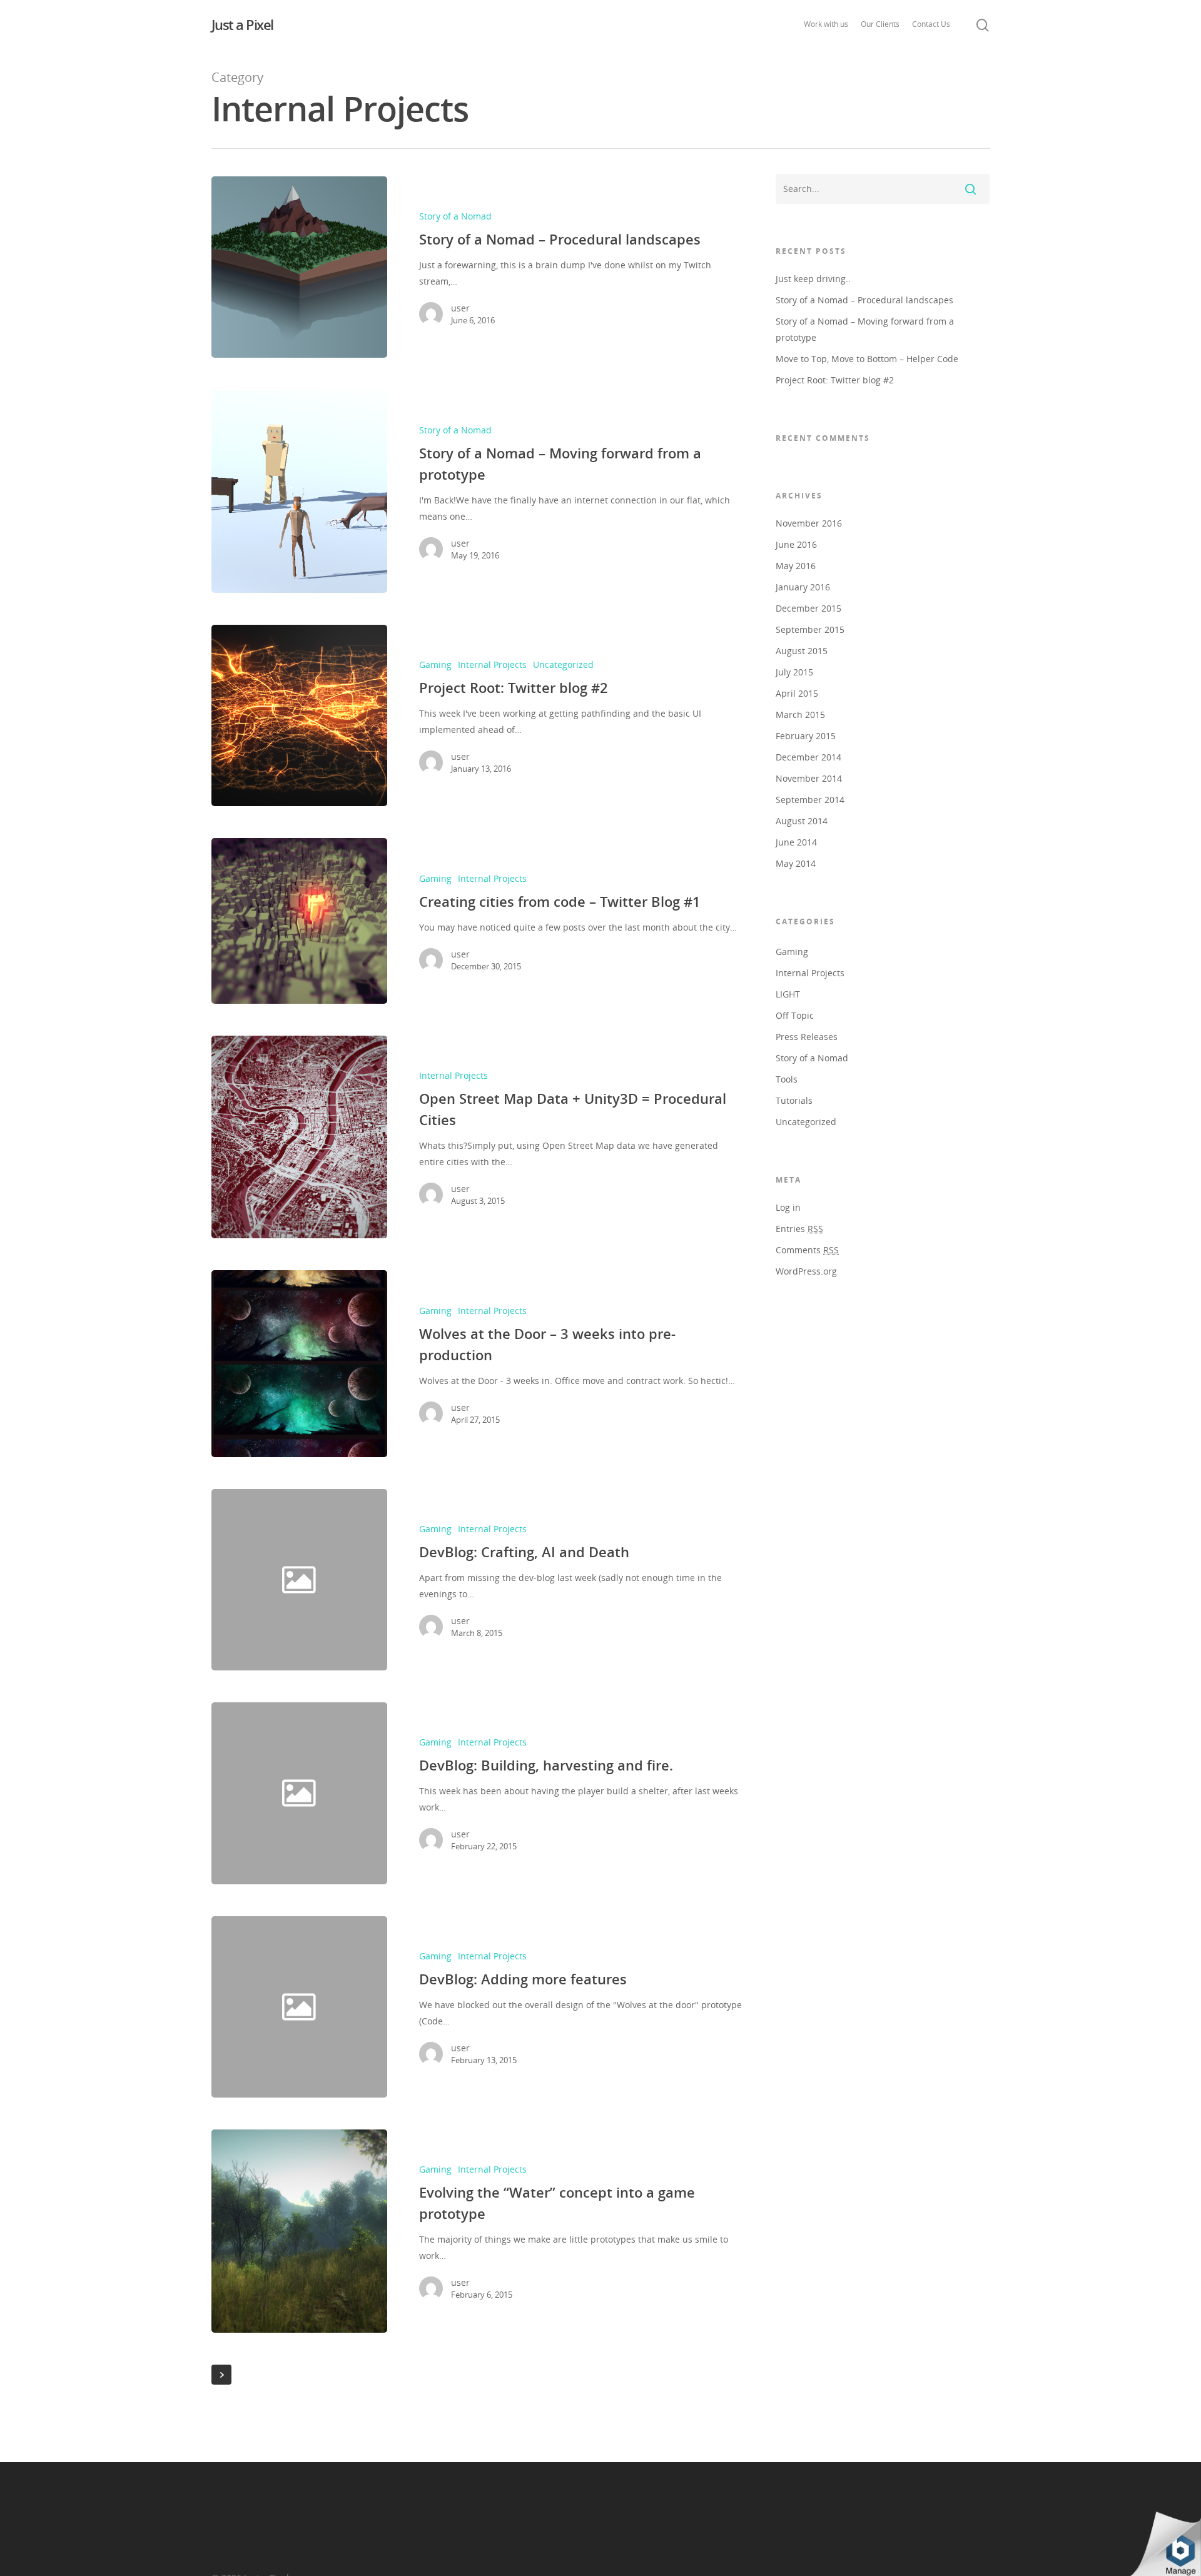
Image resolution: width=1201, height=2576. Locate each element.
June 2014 (796, 842)
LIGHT (788, 994)
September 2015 (810, 629)
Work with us (826, 24)
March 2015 (800, 715)
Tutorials (794, 1100)
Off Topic (795, 1015)
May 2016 (796, 566)
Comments (807, 1250)
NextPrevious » (221, 2375)
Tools (787, 1079)
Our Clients (880, 24)
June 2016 (796, 544)
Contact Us (931, 24)
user (460, 308)
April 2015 (797, 693)
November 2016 (809, 523)
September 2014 (810, 800)
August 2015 (802, 651)
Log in (788, 1207)
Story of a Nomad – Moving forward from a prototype (865, 329)
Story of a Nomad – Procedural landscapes (864, 300)
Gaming (435, 664)
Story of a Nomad (455, 216)
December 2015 (808, 608)
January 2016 (803, 587)
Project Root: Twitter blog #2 (835, 380)
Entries (799, 1229)
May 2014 (796, 863)
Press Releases (807, 1037)
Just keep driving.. (813, 279)
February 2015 (806, 736)
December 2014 (808, 757)
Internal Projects (492, 664)
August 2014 (802, 821)
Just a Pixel (242, 24)
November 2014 (809, 778)
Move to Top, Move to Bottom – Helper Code (867, 359)
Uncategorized (563, 664)
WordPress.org (806, 1271)
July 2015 (794, 672)
